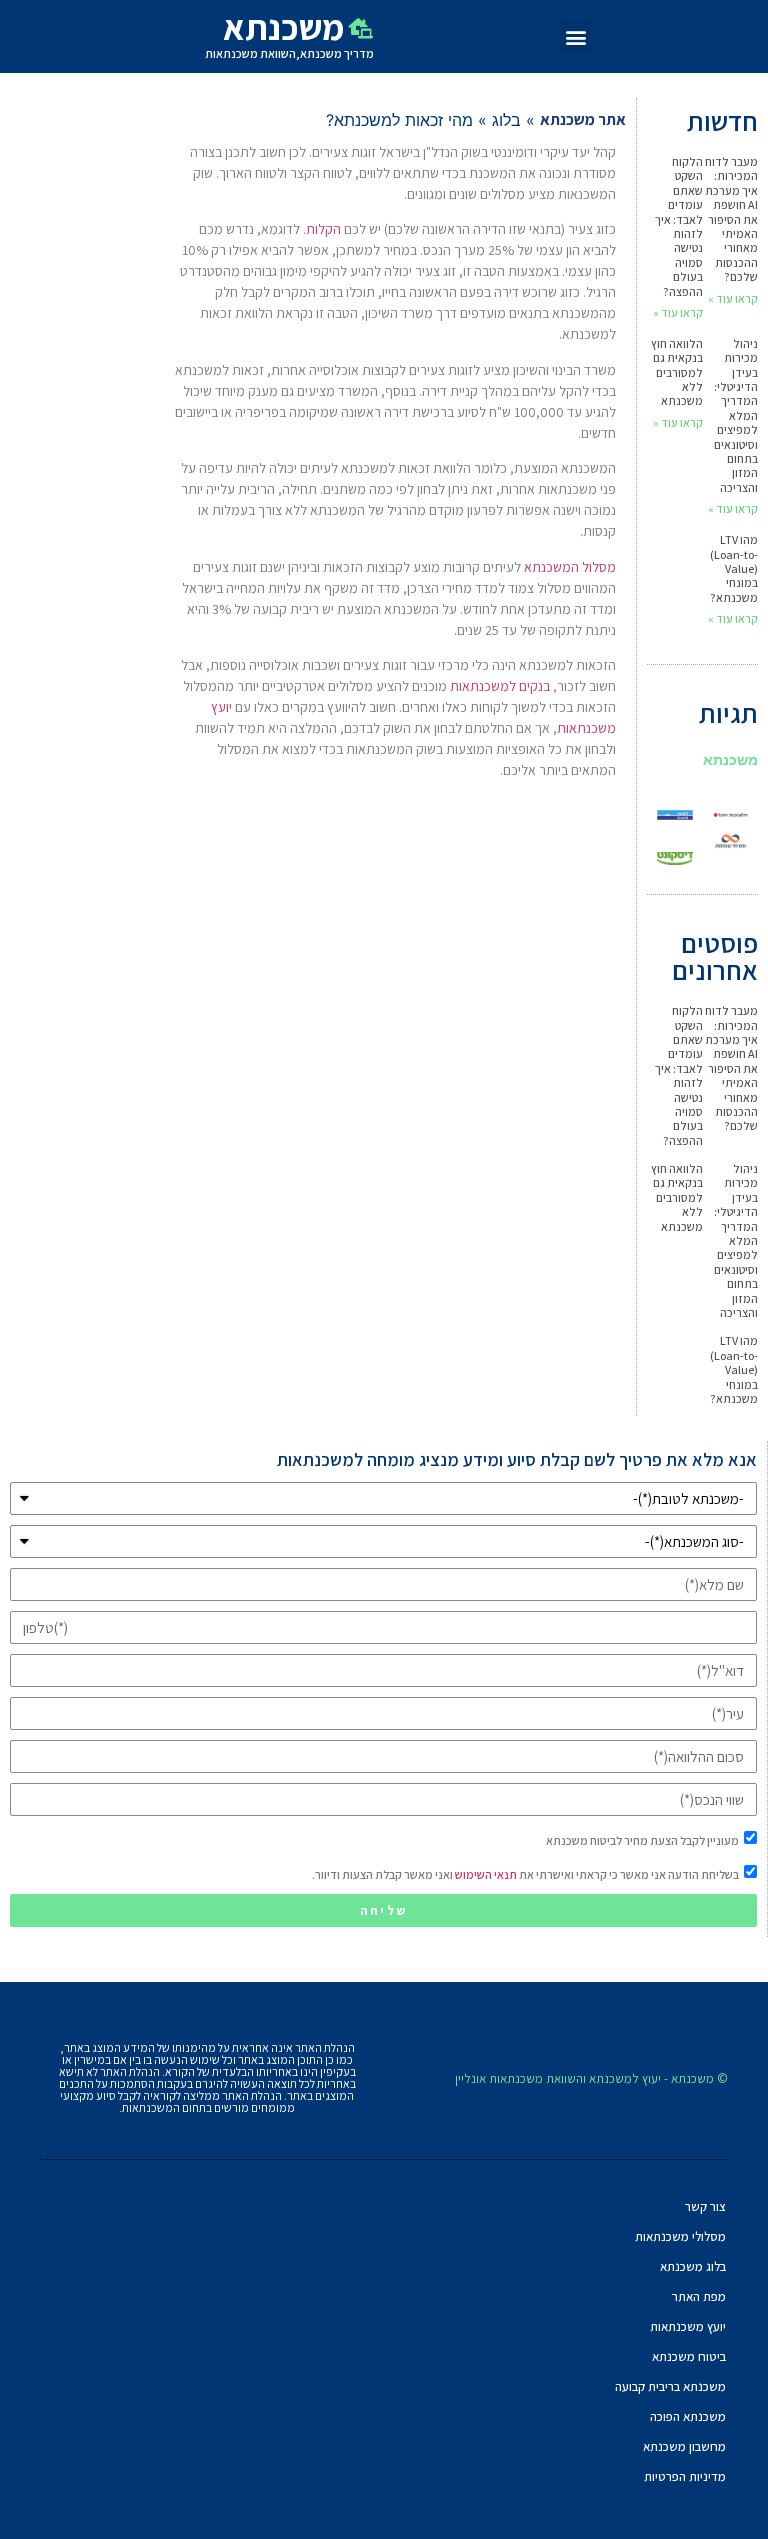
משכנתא (730, 759)
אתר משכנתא (583, 119)
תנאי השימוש (486, 1874)
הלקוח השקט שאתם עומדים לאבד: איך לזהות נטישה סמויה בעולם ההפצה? (679, 226)
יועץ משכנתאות (688, 2326)
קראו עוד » (733, 298)
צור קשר (705, 2206)
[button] (576, 36)
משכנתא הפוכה (688, 2416)
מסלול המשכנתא (570, 567)
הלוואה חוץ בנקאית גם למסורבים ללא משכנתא (677, 372)
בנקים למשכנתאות (500, 686)
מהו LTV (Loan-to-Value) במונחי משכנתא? (734, 568)
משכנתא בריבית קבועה (670, 2386)
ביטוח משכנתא (689, 2356)
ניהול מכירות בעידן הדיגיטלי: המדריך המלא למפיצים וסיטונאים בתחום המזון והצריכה (736, 415)
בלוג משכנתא (693, 2266)
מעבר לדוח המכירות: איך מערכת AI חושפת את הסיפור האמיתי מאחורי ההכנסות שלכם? (731, 219)
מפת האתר (699, 2296)
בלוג (506, 120)
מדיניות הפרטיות (685, 2476)
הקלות (323, 229)
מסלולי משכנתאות (680, 2236)
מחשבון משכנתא (684, 2446)
